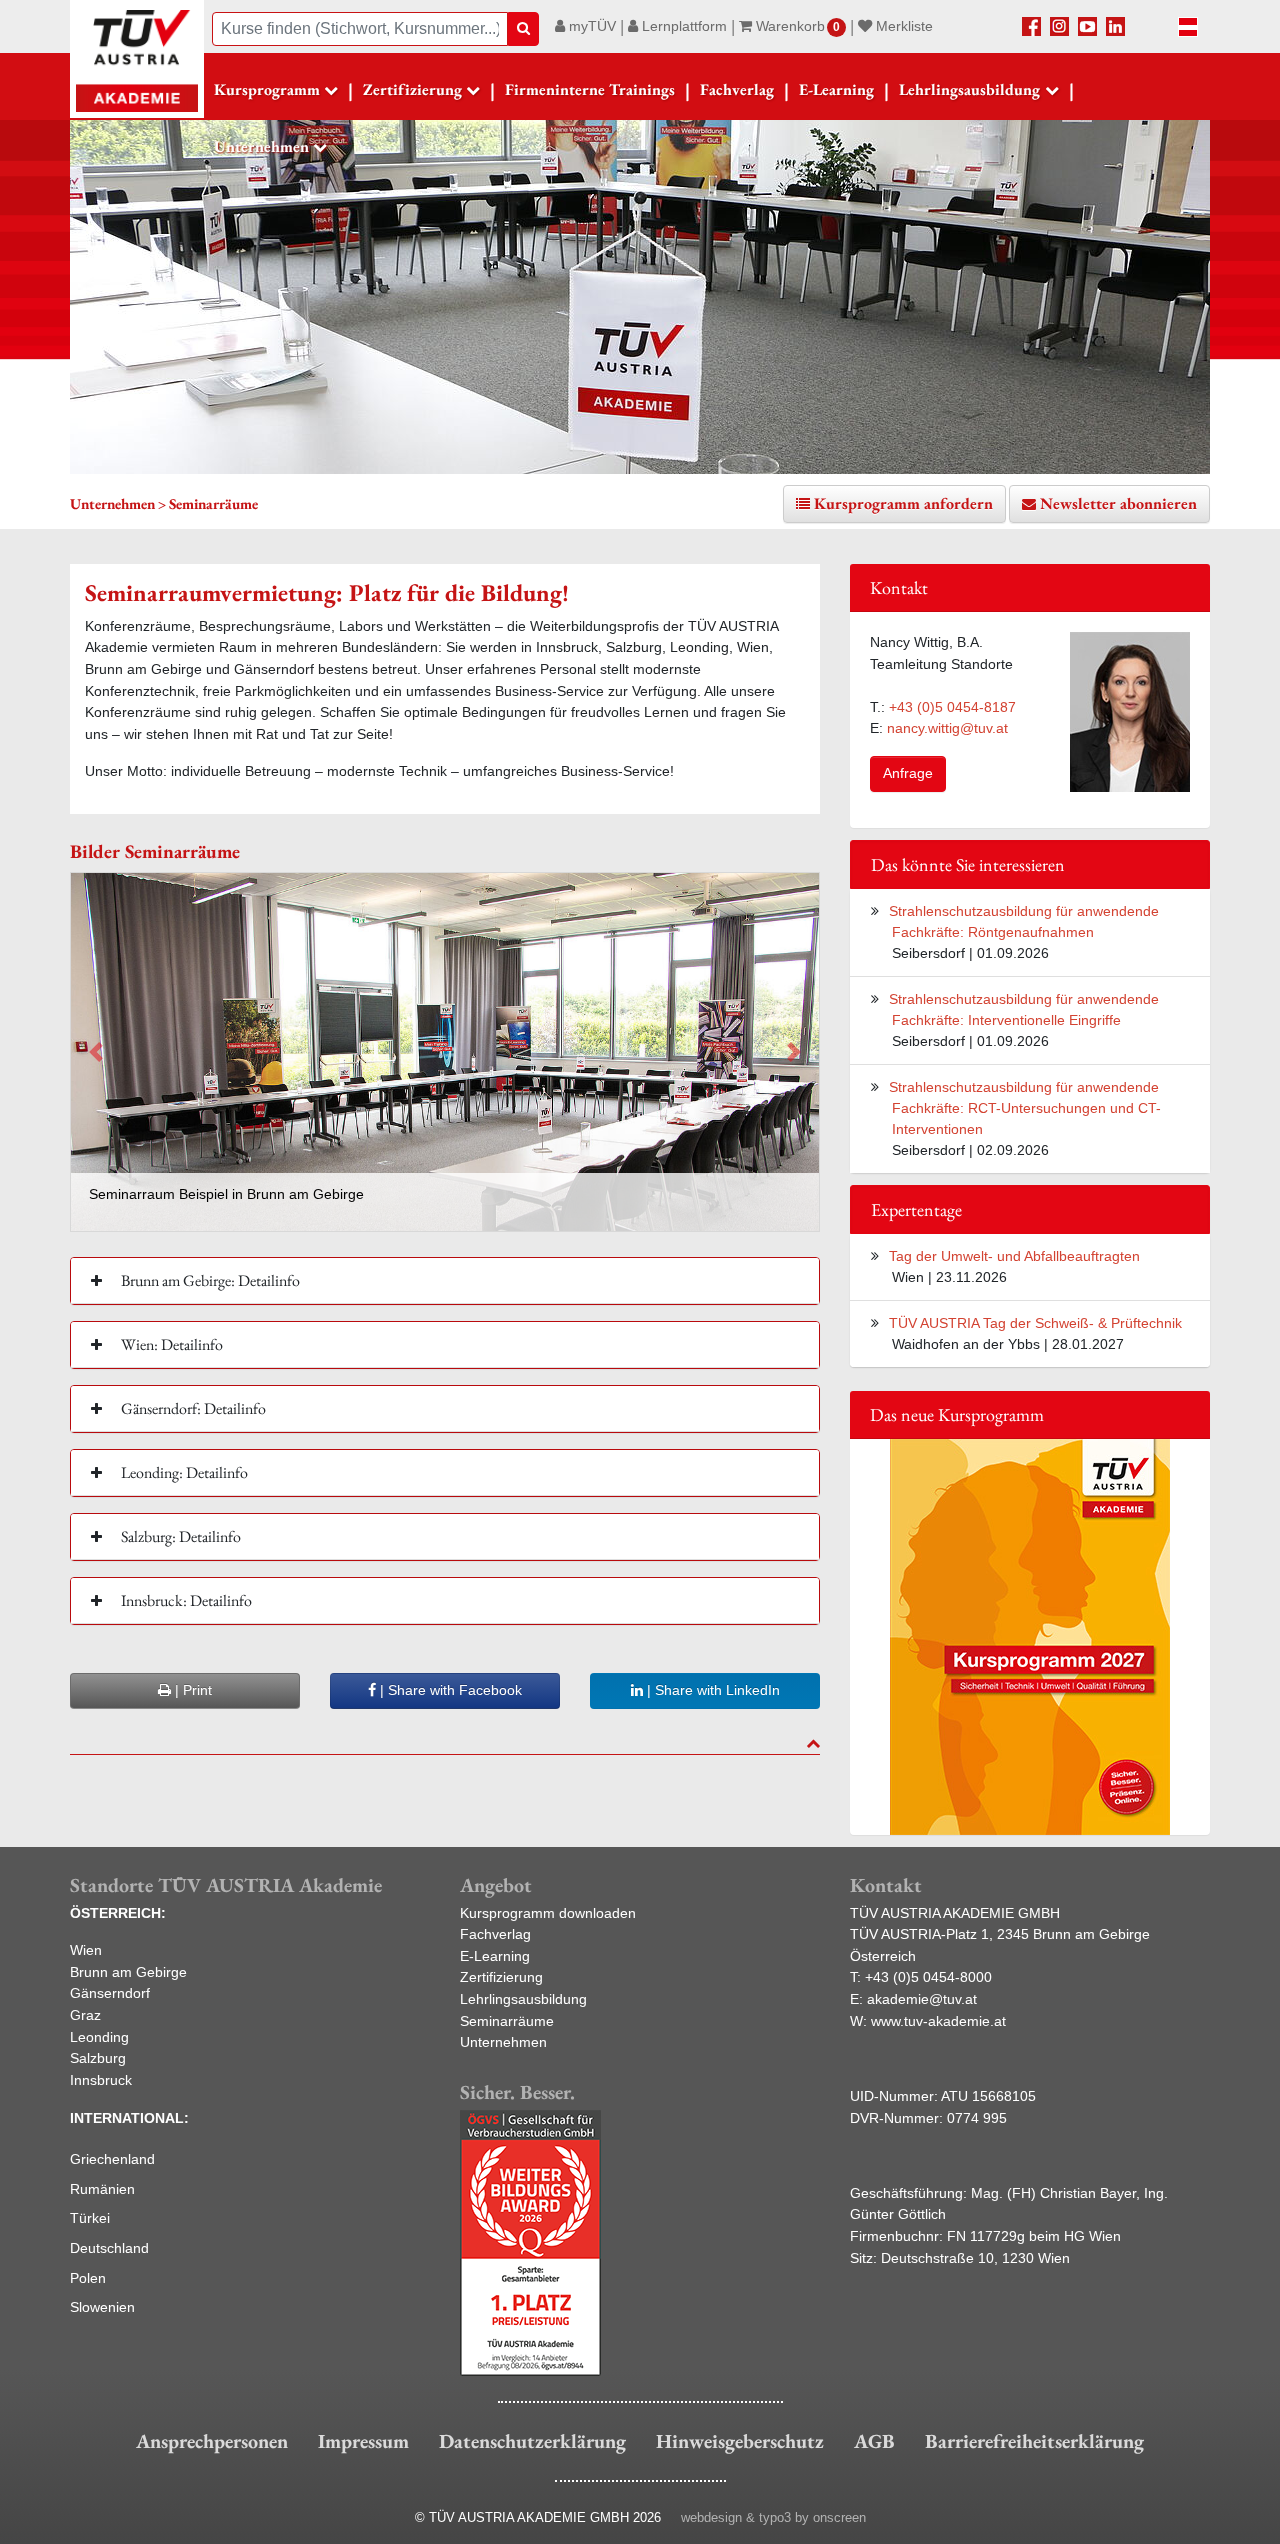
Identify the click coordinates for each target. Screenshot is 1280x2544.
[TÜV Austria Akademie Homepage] (137, 60)
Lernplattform (682, 26)
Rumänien (102, 2189)
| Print (191, 1690)
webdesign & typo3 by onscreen (773, 2517)
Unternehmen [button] (261, 146)
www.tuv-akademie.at (938, 2021)
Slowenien (102, 2307)
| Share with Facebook (449, 1690)
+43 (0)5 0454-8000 (928, 1977)
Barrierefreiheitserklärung (1034, 2441)
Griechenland (112, 2159)
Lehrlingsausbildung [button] (969, 89)
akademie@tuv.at (922, 1999)
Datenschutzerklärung (532, 2441)
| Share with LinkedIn (711, 1690)
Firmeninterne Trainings (590, 89)
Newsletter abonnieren (1118, 503)
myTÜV (590, 26)
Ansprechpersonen (212, 2441)
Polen (88, 2278)
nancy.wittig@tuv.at (947, 728)
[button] (96, 1052)
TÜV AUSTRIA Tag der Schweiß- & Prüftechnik (1035, 1323)
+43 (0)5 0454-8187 (952, 707)
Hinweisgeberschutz (740, 2441)
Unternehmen (503, 2042)
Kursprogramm (267, 89)
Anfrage (908, 773)
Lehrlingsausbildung (523, 1999)
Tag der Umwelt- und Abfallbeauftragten (1014, 1256)
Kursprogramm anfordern (903, 503)
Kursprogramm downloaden (548, 1913)
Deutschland (109, 2248)
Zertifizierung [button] (412, 89)
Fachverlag (737, 89)
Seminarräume (507, 2021)
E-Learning (836, 89)
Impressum (363, 2441)
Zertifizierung (501, 1977)
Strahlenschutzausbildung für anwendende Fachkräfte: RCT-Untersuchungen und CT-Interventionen (1025, 1108)
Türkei (90, 2218)
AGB (874, 2441)
